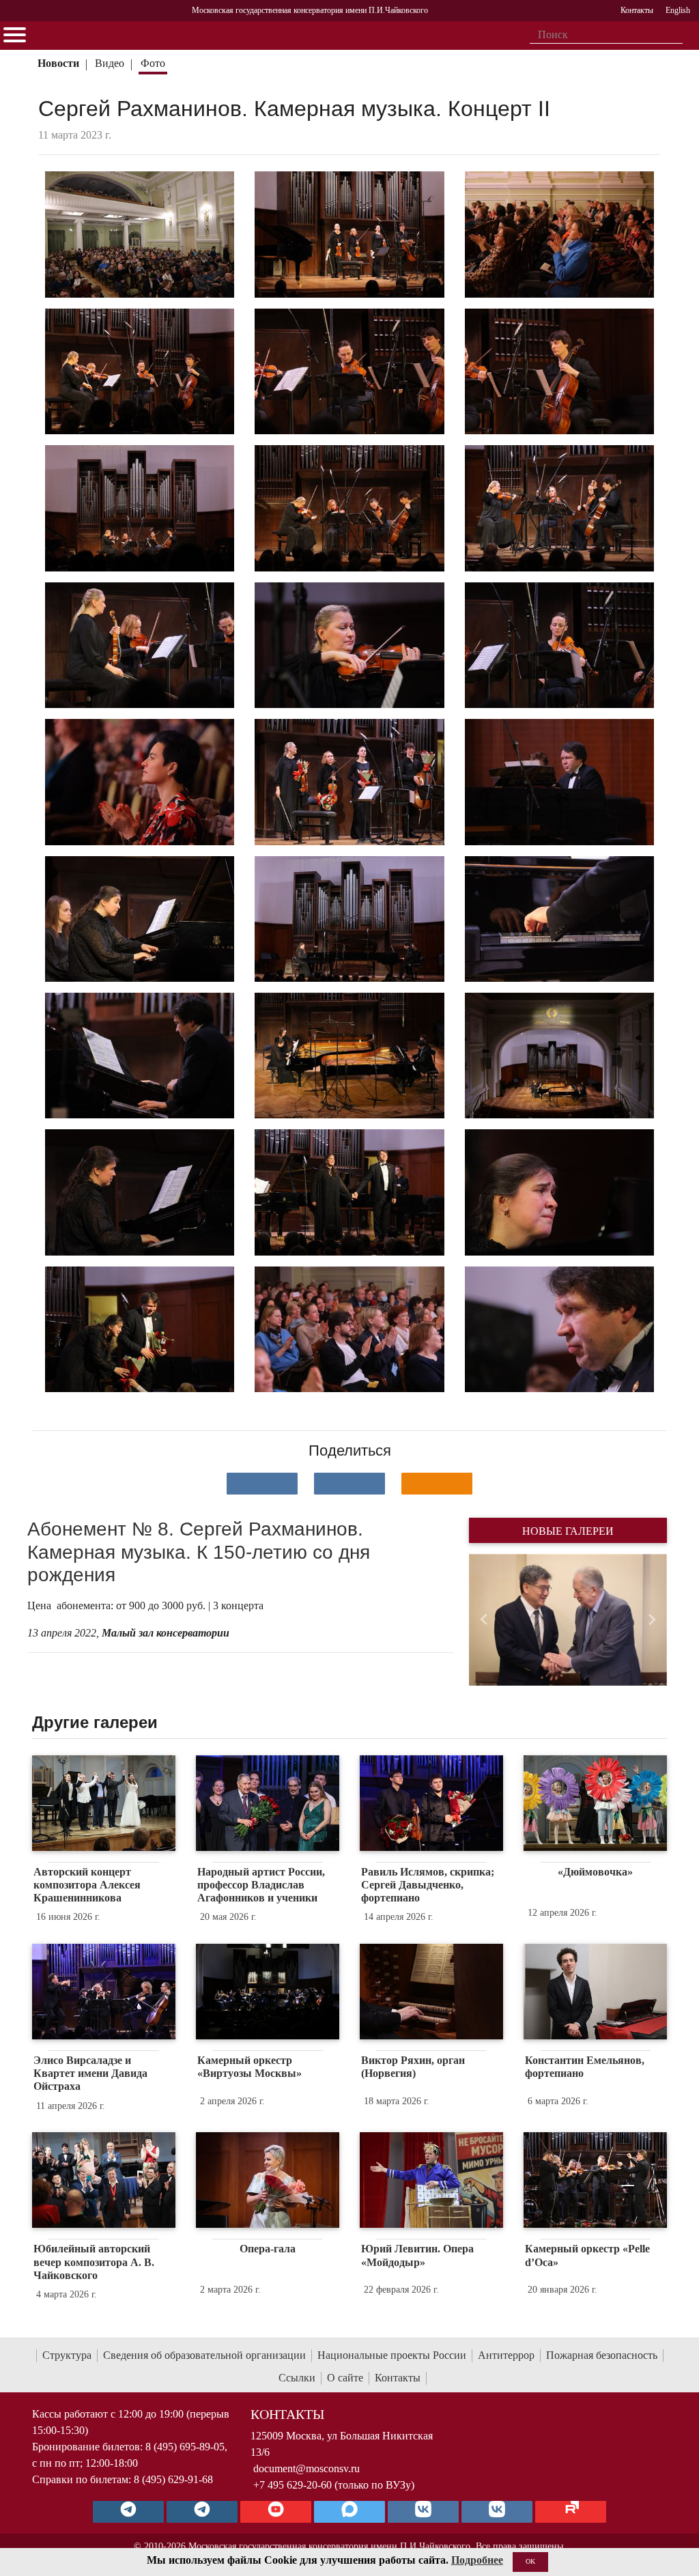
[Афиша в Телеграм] (571, 2512)
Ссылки (297, 2378)
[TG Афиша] (202, 2512)
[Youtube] (276, 2512)
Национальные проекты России (392, 2355)
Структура (67, 2355)
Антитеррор (506, 2355)
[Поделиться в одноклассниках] (437, 1484)
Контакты (398, 2378)
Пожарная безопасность (602, 2355)
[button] (484, 1620)
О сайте (345, 2378)
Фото (153, 63)
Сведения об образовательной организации (204, 2355)
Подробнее (477, 2560)
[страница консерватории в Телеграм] (128, 2512)
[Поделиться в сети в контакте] (262, 1484)
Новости (58, 63)
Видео (110, 63)
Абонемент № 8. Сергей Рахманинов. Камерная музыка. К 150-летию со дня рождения (199, 1552)
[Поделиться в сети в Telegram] (349, 1484)
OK (530, 2561)
